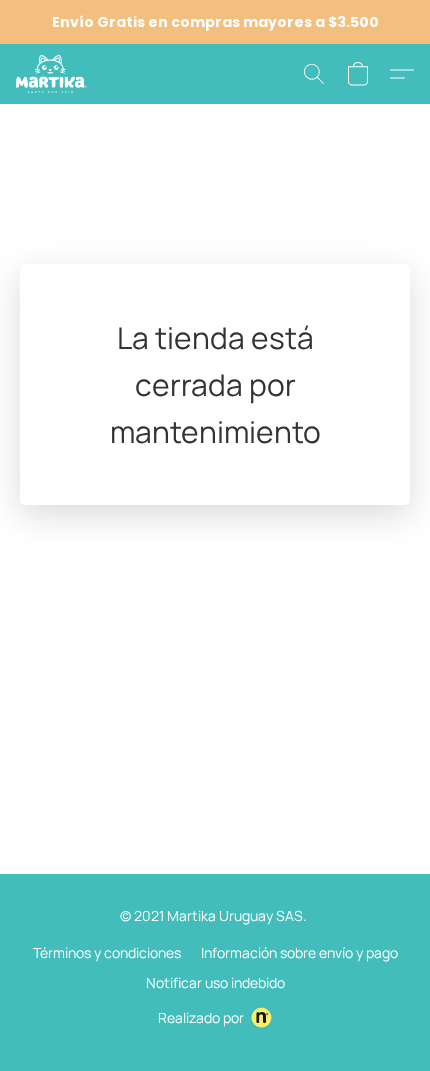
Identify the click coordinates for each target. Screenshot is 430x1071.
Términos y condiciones (107, 952)
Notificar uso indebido (215, 982)
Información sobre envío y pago (299, 952)
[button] (53, 74)
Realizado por (201, 1017)
